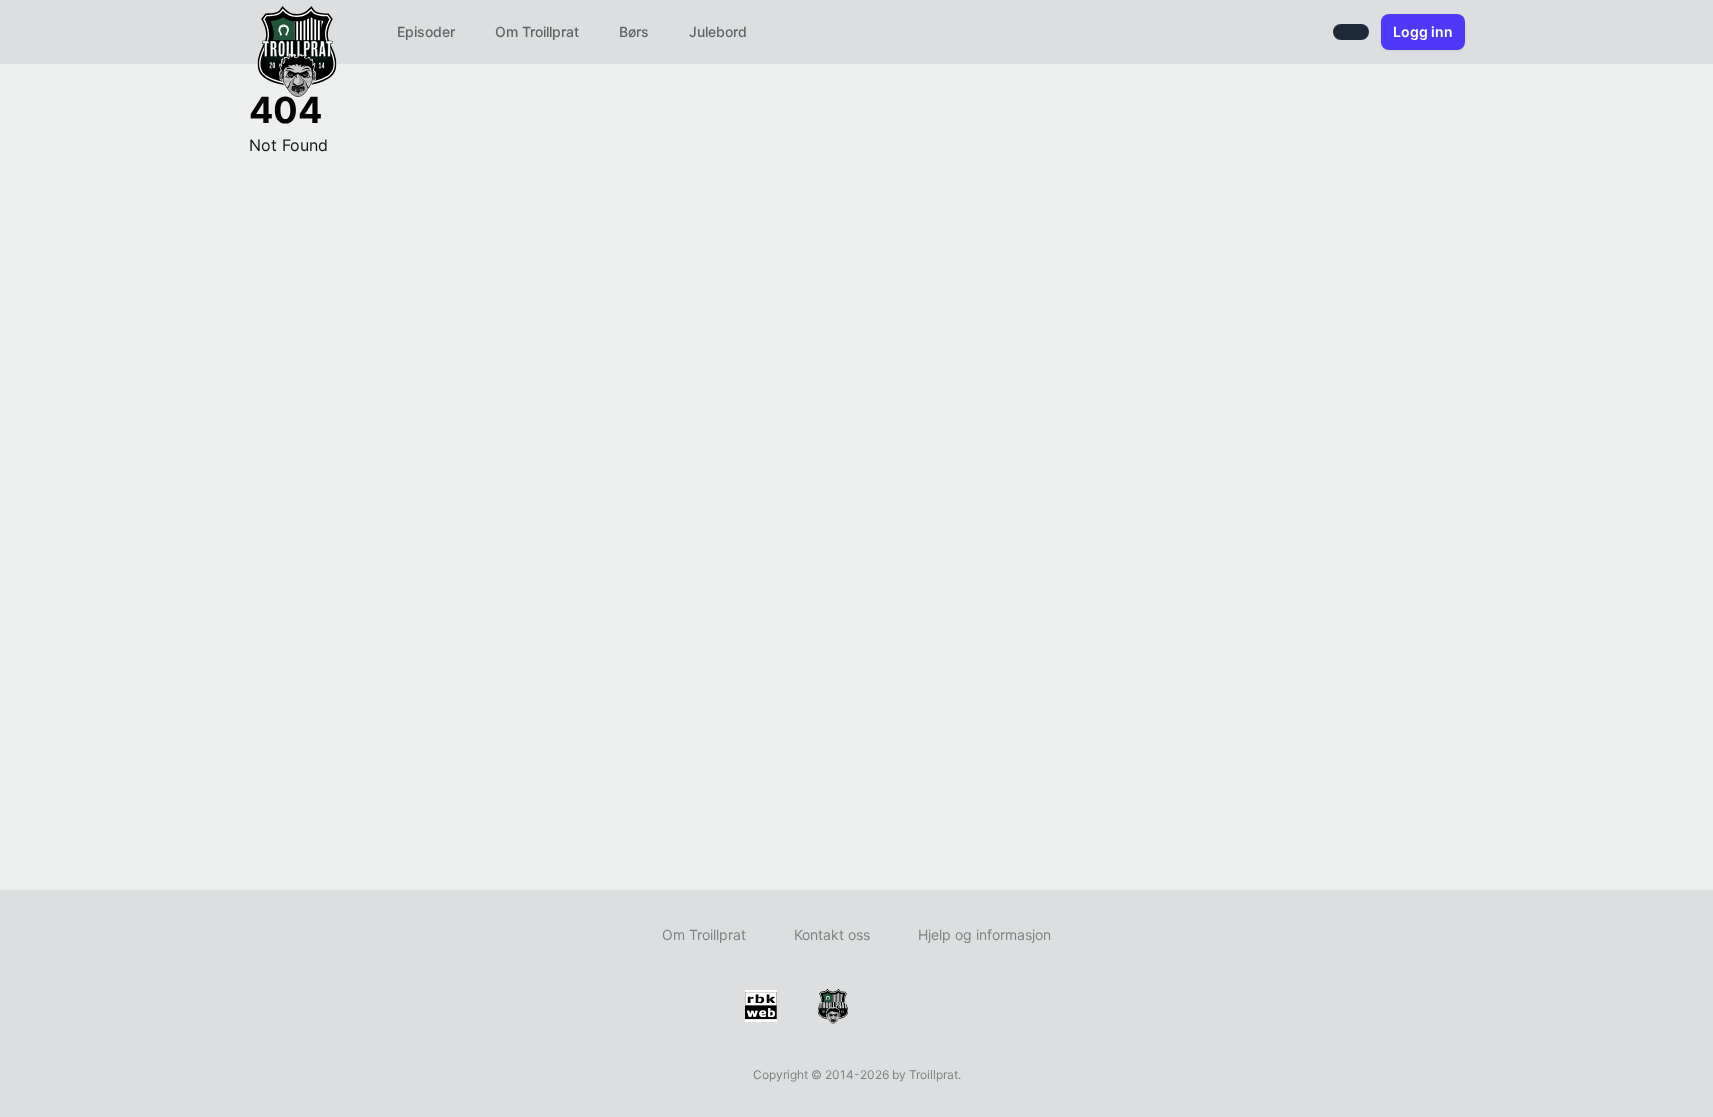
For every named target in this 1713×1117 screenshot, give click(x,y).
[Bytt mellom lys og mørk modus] (1351, 32)
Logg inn (1423, 31)
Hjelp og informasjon (984, 934)
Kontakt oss (832, 934)
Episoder (426, 31)
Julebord (718, 31)
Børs (634, 31)
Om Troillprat (537, 31)
